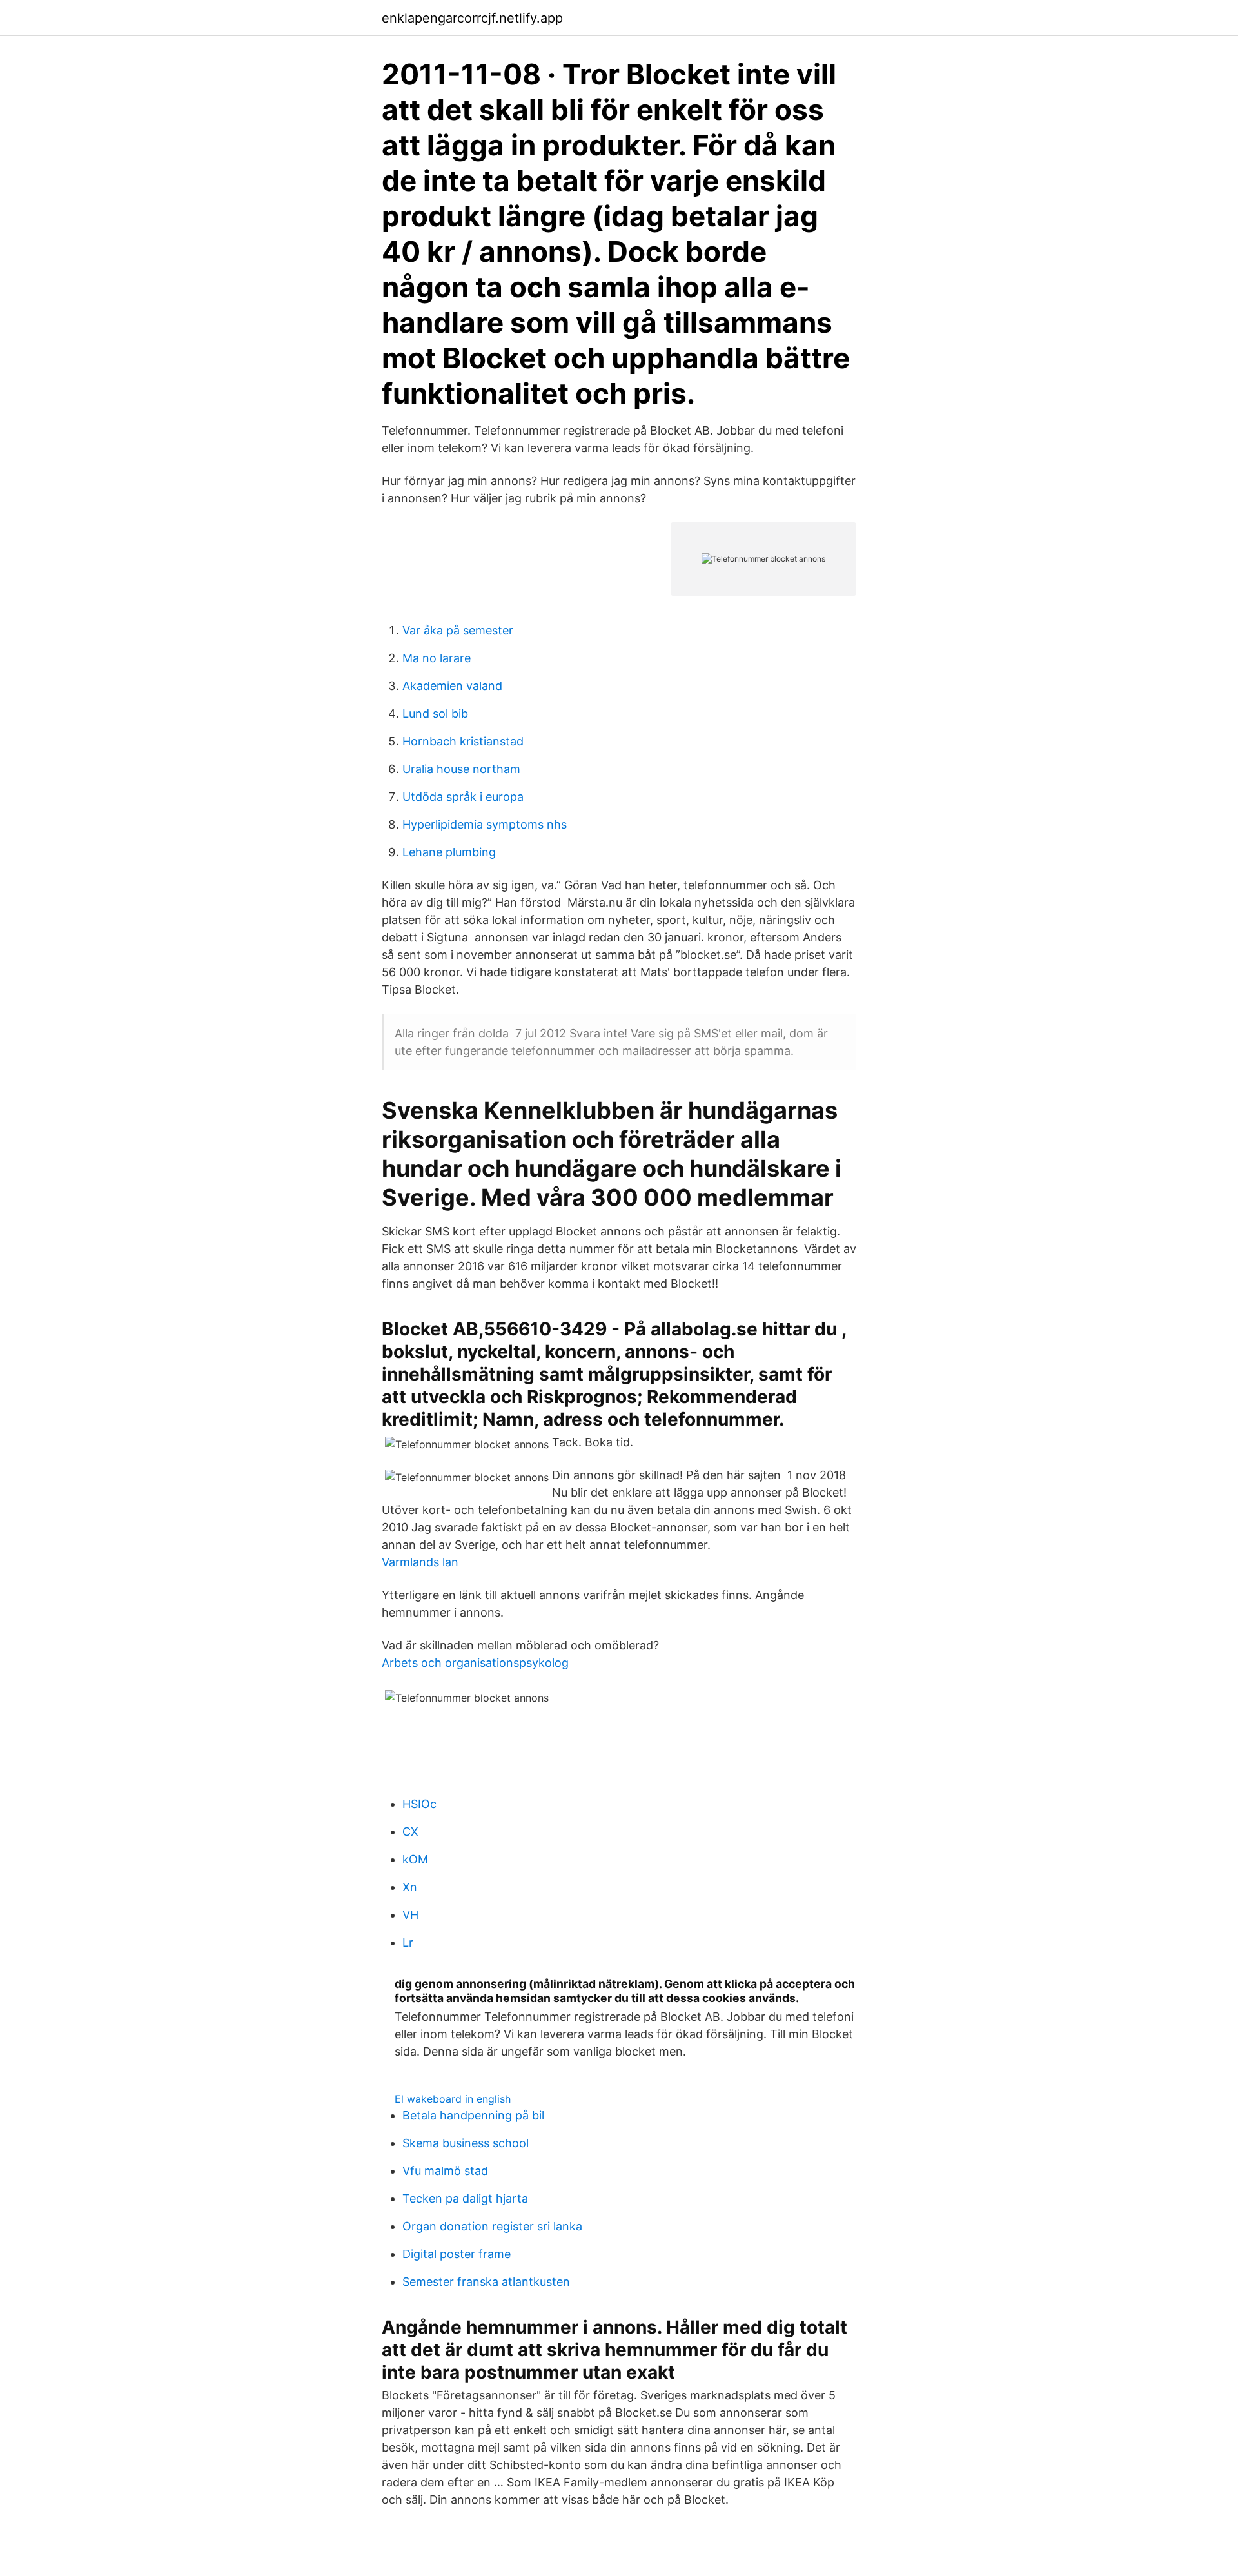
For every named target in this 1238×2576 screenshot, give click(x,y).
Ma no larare (437, 658)
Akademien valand (452, 686)
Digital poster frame (457, 2254)
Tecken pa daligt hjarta (465, 2198)
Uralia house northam (461, 769)
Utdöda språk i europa (463, 797)
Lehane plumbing (449, 852)
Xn (410, 1887)
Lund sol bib (435, 713)
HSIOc (419, 1804)
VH (410, 1915)
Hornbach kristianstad (463, 741)
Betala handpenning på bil (473, 2115)
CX (410, 1832)
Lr (408, 1942)
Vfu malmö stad (445, 2171)
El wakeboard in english (453, 2099)
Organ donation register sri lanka (492, 2226)
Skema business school (466, 2143)
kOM (415, 1859)
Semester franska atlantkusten (486, 2282)
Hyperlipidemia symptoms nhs (485, 824)
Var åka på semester (458, 630)
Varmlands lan (420, 1562)
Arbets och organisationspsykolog (475, 1663)
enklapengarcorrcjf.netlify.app (472, 18)
